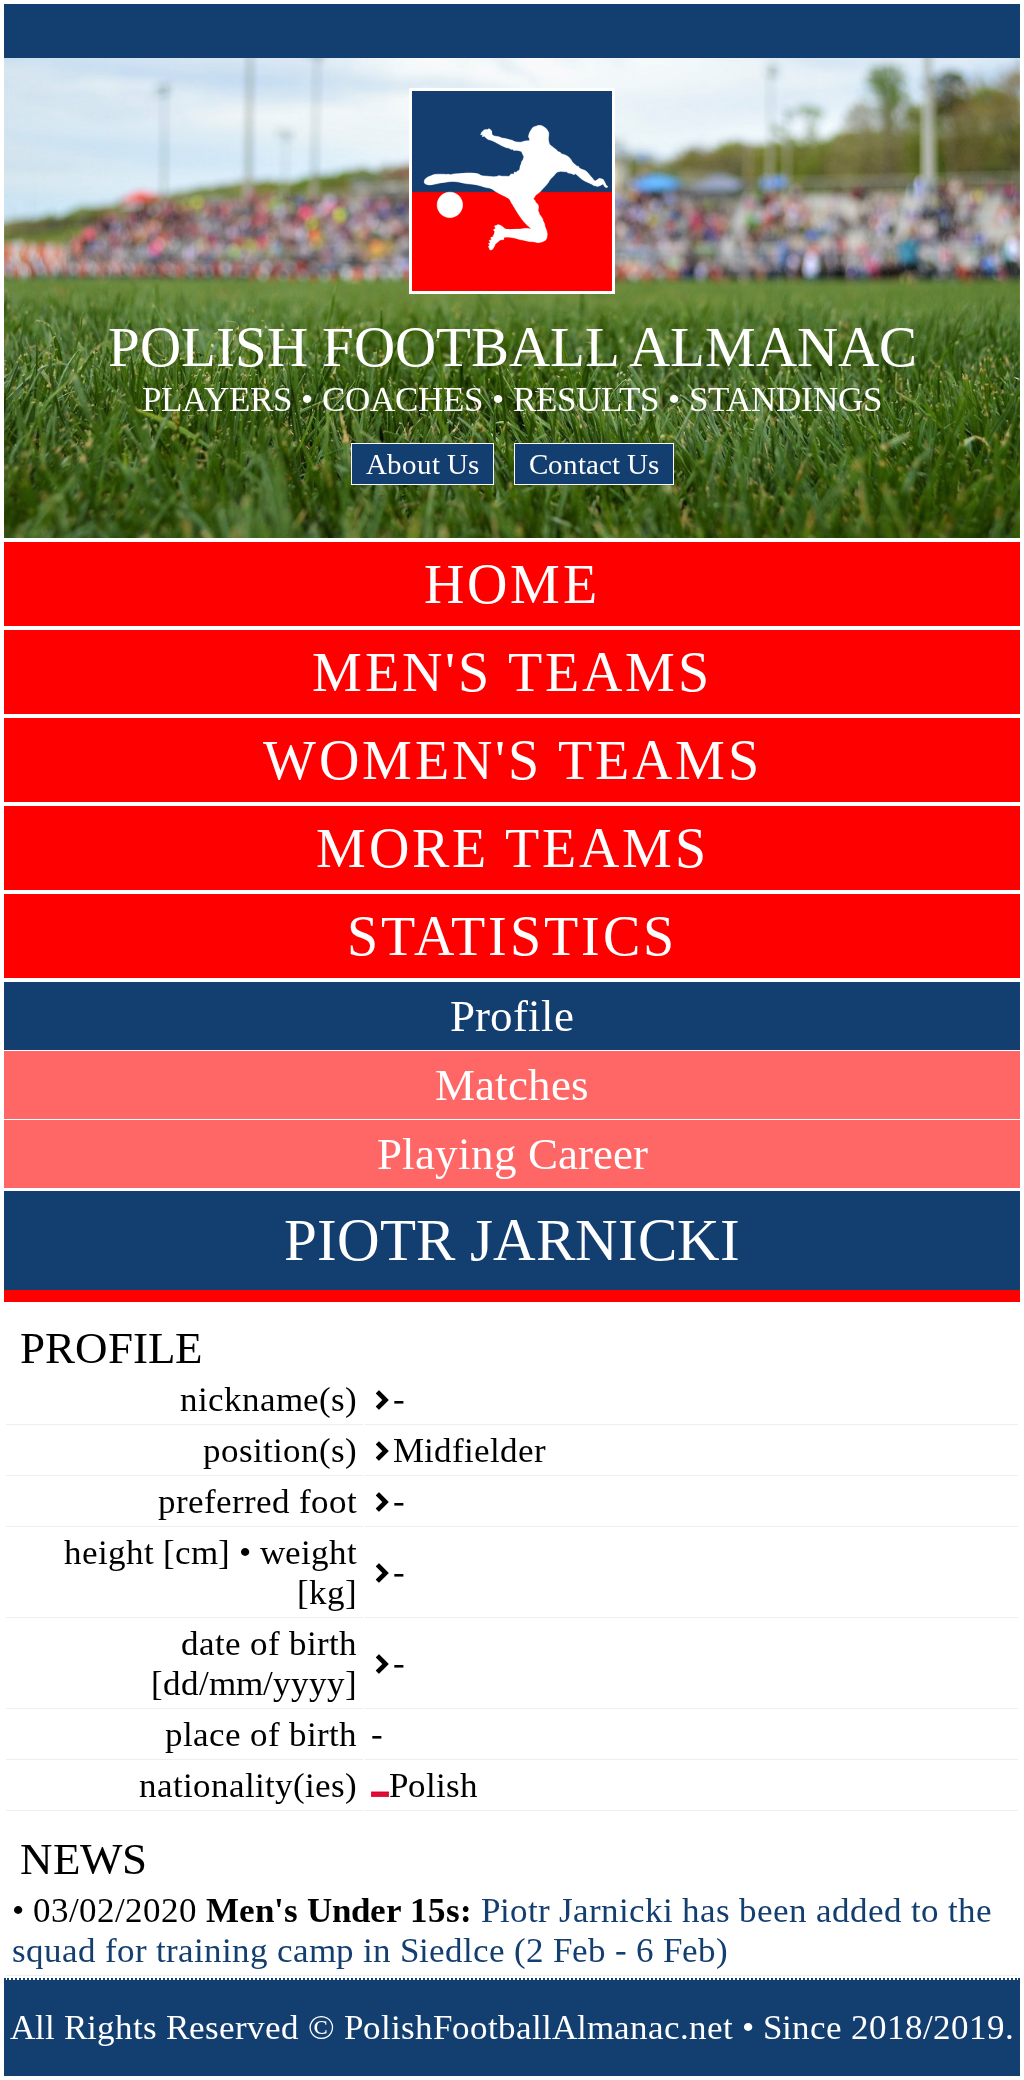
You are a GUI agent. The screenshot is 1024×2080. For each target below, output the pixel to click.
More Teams (512, 848)
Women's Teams (512, 760)
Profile (512, 1016)
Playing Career (512, 1154)
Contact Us (594, 464)
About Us (422, 464)
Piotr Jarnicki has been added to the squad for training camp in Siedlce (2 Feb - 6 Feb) (502, 1930)
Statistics (512, 936)
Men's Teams (512, 672)
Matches (512, 1085)
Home (512, 584)
